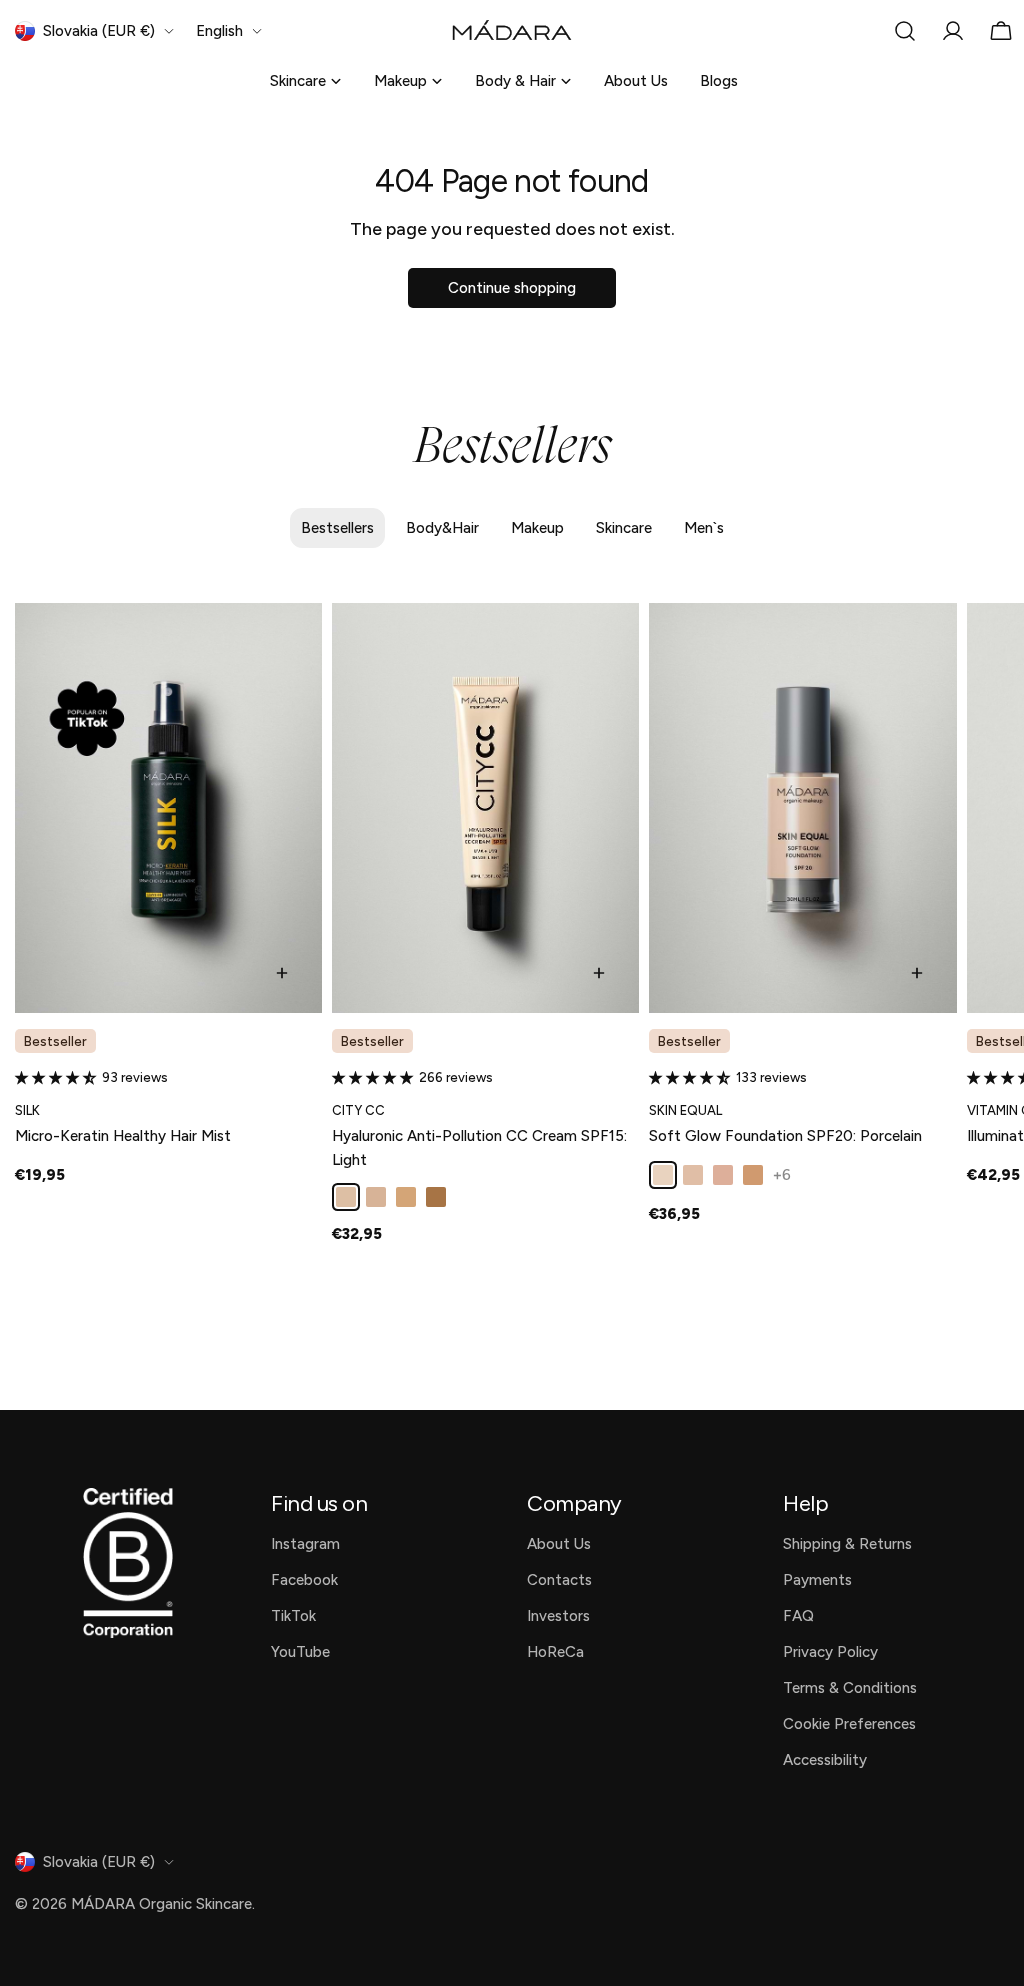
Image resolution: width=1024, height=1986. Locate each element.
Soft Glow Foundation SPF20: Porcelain (785, 1136)
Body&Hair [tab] (442, 528)
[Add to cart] (282, 973)
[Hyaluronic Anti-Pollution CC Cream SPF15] (485, 808)
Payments (817, 1580)
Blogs (719, 81)
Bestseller (55, 1041)
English (219, 31)
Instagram (305, 1544)
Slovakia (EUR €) (99, 31)
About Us (636, 81)
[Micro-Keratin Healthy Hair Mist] (168, 808)
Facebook (304, 1580)
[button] (58, 1077)
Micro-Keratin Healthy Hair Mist (123, 1136)
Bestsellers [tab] (337, 528)
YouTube (300, 1652)
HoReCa (555, 1652)
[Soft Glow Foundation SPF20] (802, 808)
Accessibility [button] (825, 1760)
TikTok (293, 1616)
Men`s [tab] (704, 528)
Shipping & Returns (847, 1544)
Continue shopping (512, 288)
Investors (558, 1616)
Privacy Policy (830, 1652)
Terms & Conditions (850, 1688)
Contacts (559, 1580)
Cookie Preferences (849, 1724)
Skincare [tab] (624, 528)
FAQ (798, 1616)
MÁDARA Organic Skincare (161, 1904)
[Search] (905, 31)
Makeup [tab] (537, 528)
